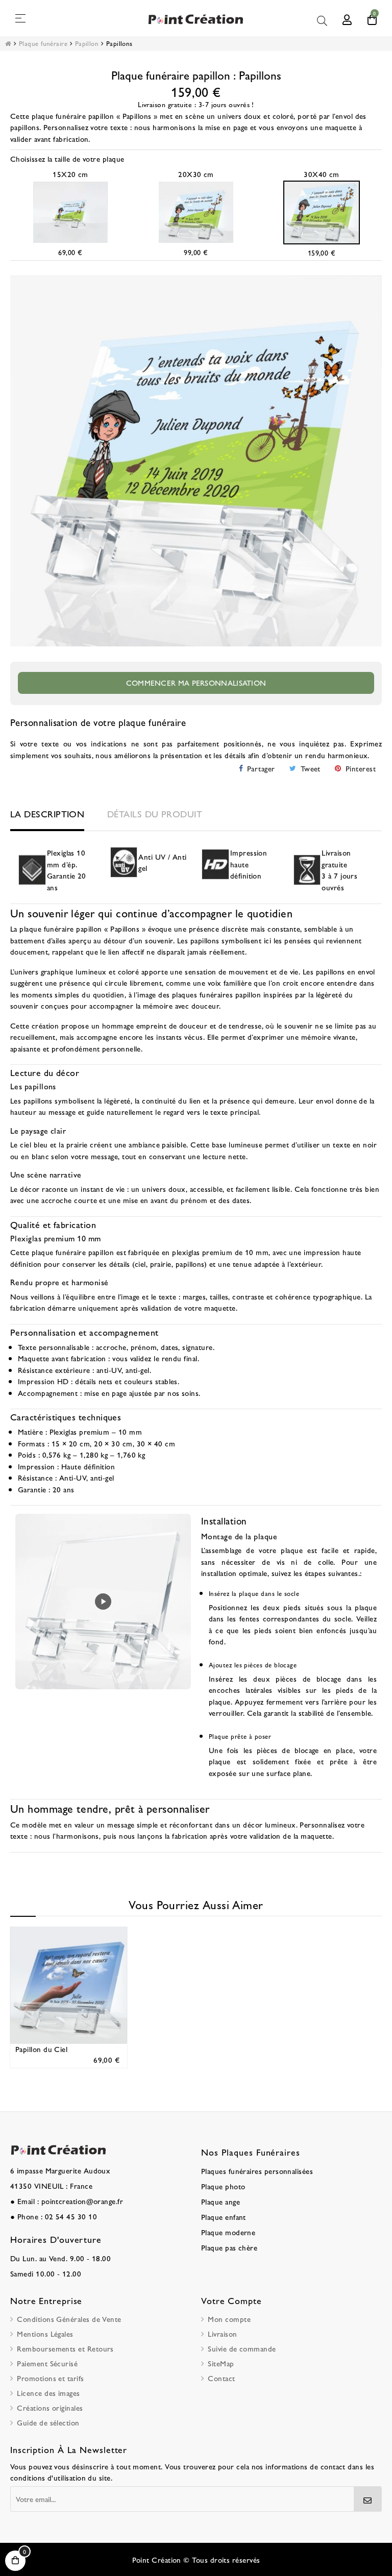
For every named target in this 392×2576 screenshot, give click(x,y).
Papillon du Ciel (41, 2049)
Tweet (311, 768)
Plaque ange (220, 2201)
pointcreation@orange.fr (82, 2201)
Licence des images (48, 2393)
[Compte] (347, 18)
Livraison (222, 2333)
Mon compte (229, 2319)
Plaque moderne (228, 2232)
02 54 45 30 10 (71, 2216)
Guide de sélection (48, 2422)
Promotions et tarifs (50, 2378)
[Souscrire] (368, 2499)
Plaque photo (223, 2186)
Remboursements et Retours (65, 2348)
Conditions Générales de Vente (69, 2319)
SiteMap (221, 2363)
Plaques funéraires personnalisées (257, 2171)
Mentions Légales (45, 2333)
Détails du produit (155, 814)
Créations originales (50, 2407)
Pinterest (361, 768)
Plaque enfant (224, 2217)
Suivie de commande (242, 2348)
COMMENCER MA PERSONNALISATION (196, 682)
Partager (261, 768)
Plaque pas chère (229, 2247)
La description (47, 814)
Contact (221, 2378)
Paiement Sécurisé (47, 2363)
